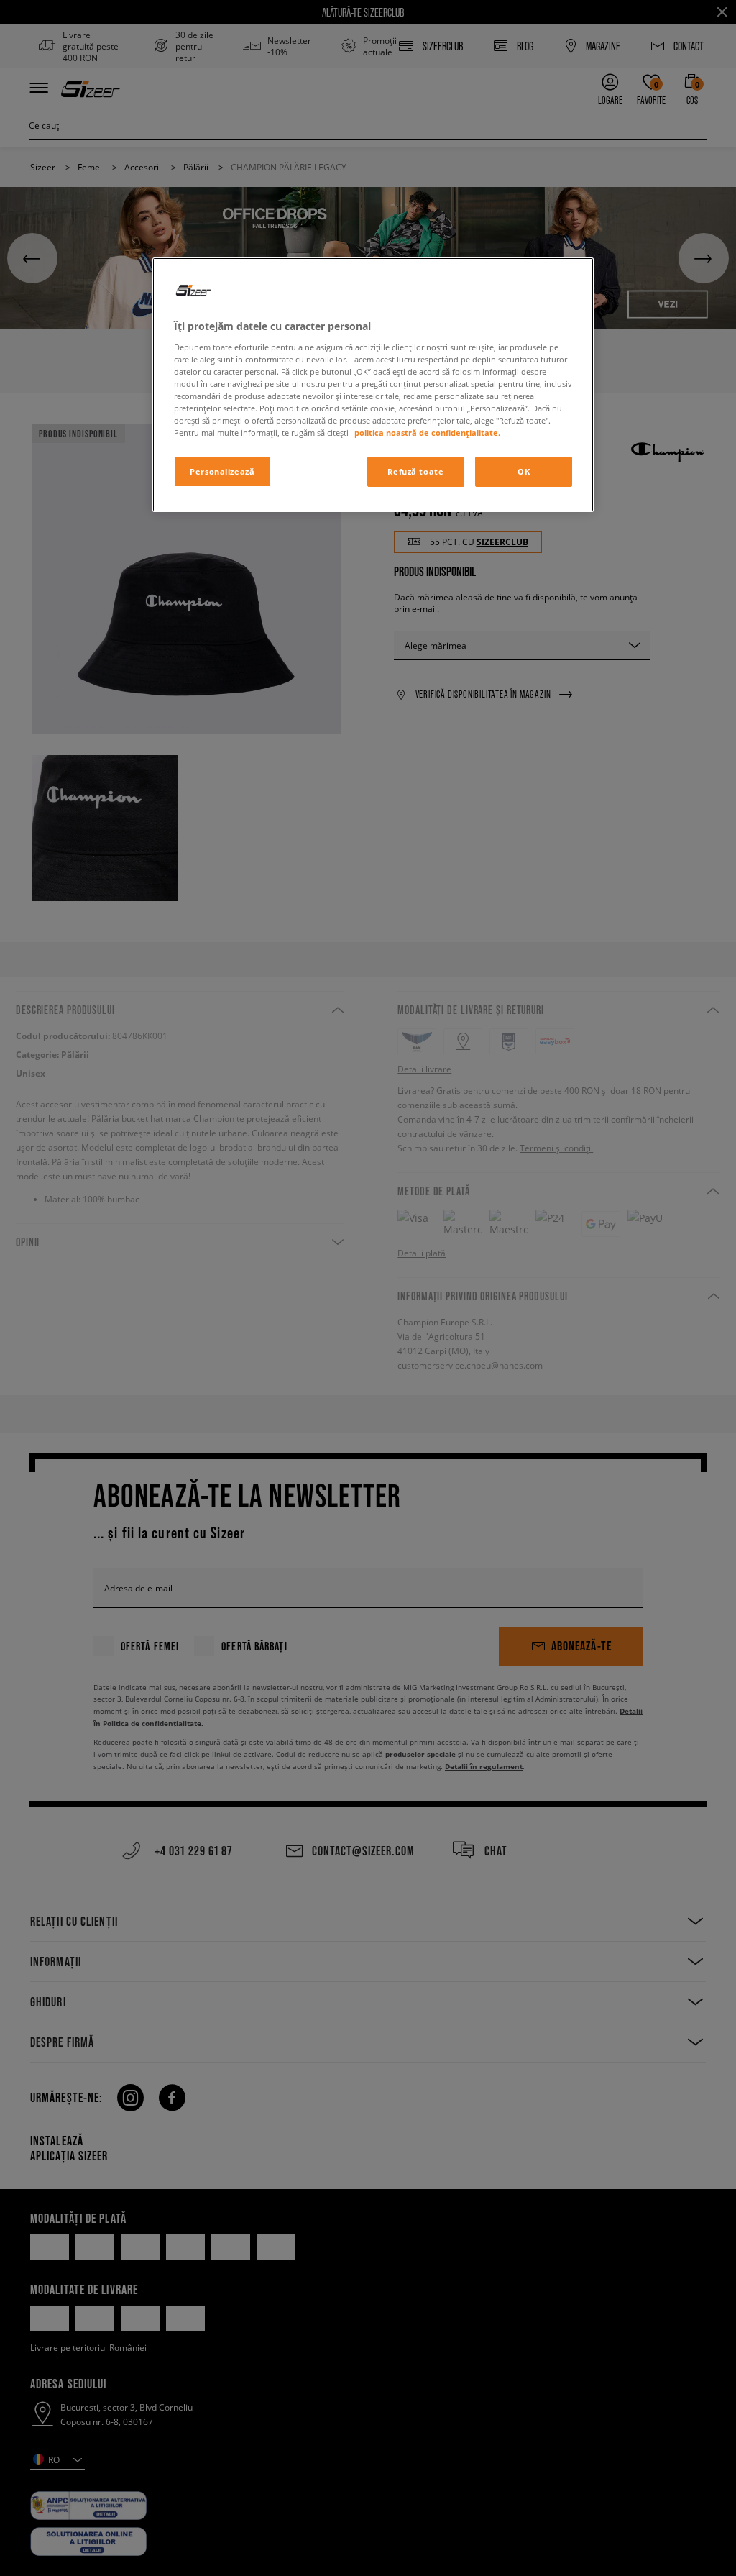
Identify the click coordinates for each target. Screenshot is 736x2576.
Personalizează (222, 471)
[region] (373, 385)
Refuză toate (415, 471)
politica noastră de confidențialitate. (427, 433)
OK (524, 471)
